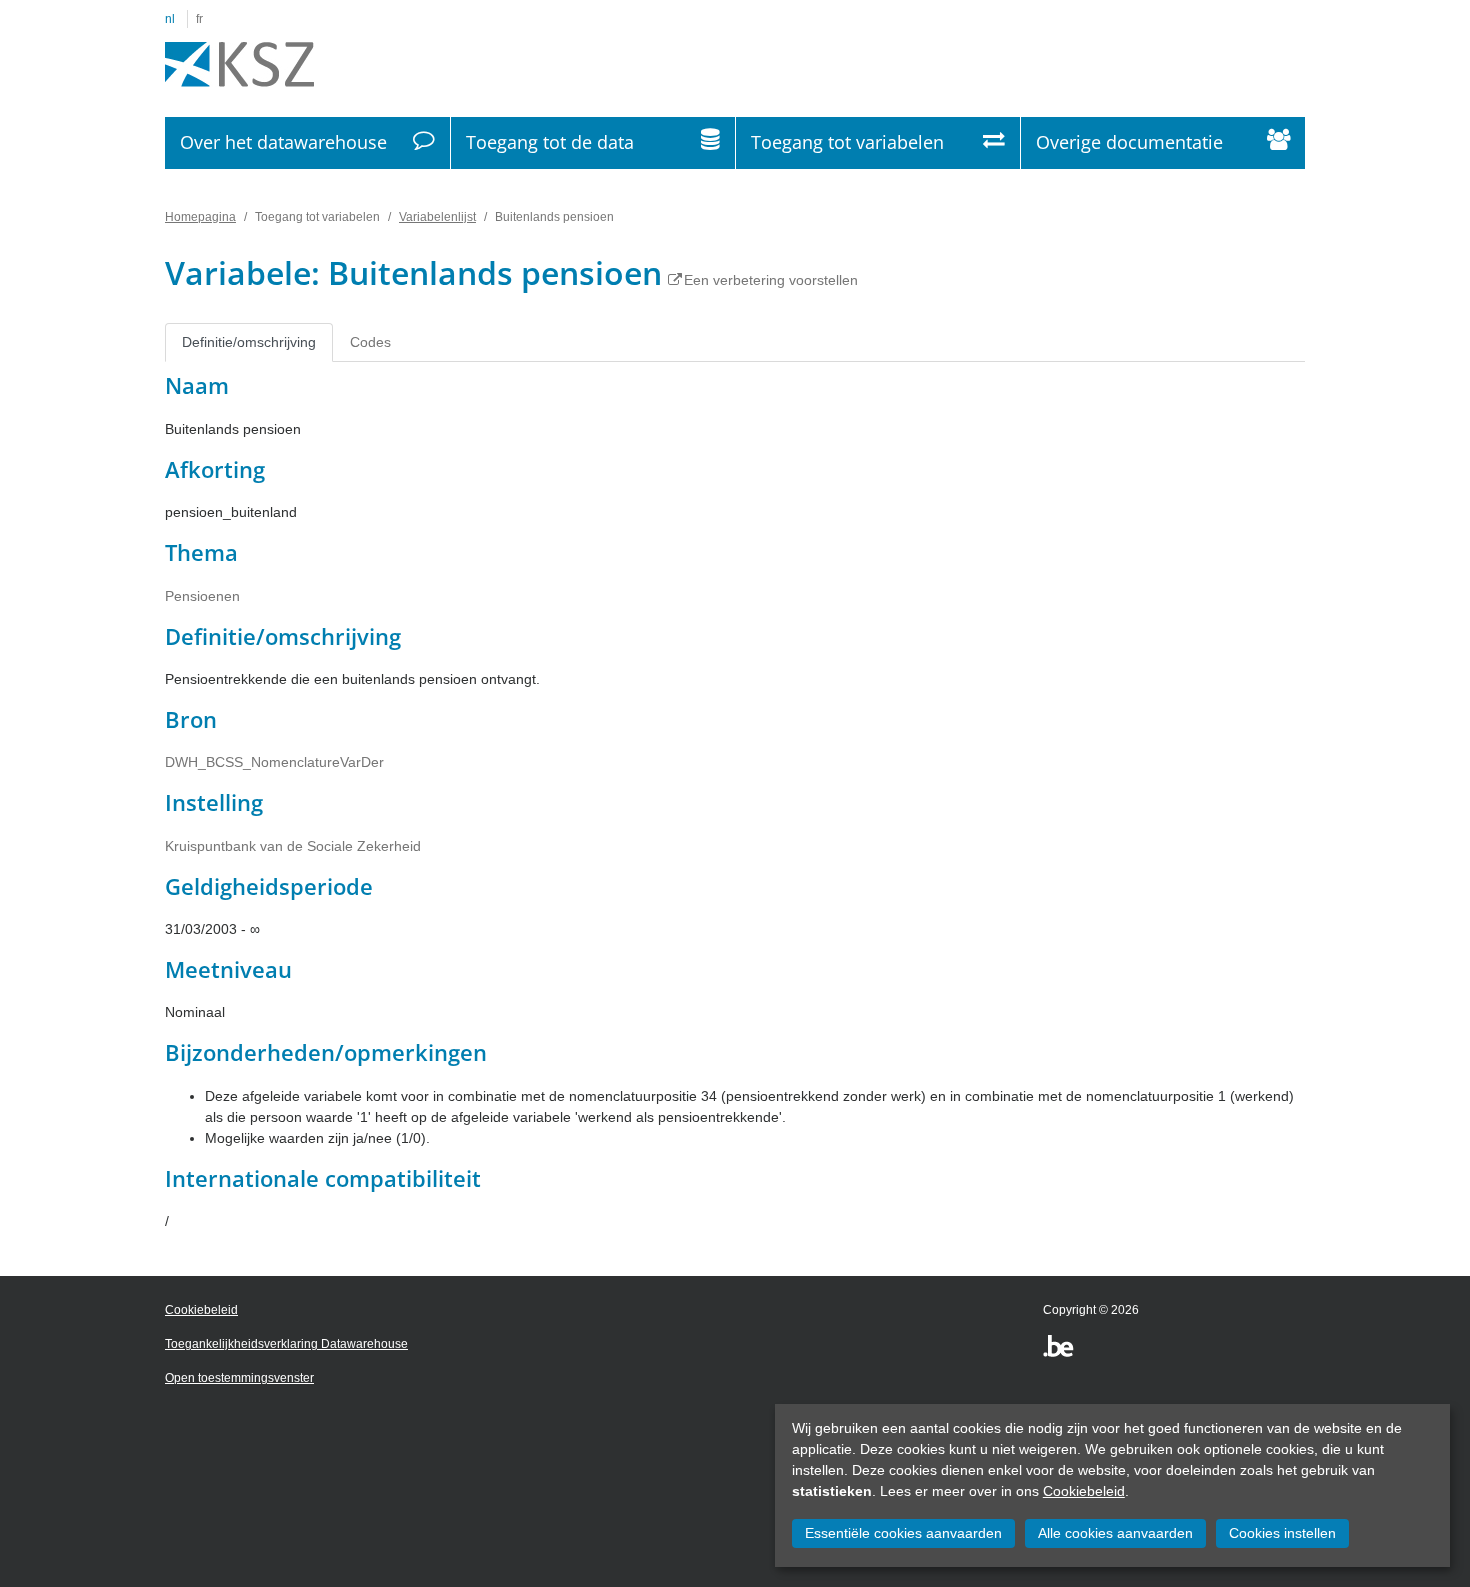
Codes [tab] (370, 342)
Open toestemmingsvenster (239, 1378)
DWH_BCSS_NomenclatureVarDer (274, 762)
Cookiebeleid (1084, 1491)
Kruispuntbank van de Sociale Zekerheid (293, 846)
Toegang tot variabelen (847, 142)
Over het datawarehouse (283, 142)
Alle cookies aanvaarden (1115, 1533)
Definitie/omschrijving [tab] (249, 342)
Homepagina (200, 217)
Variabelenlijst (437, 217)
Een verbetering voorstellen (771, 280)
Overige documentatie (1129, 142)
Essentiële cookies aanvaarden (903, 1533)
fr (199, 19)
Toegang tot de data (550, 142)
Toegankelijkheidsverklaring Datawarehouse (286, 1344)
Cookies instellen (1282, 1533)
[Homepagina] (239, 65)
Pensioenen (202, 596)
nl (170, 19)
